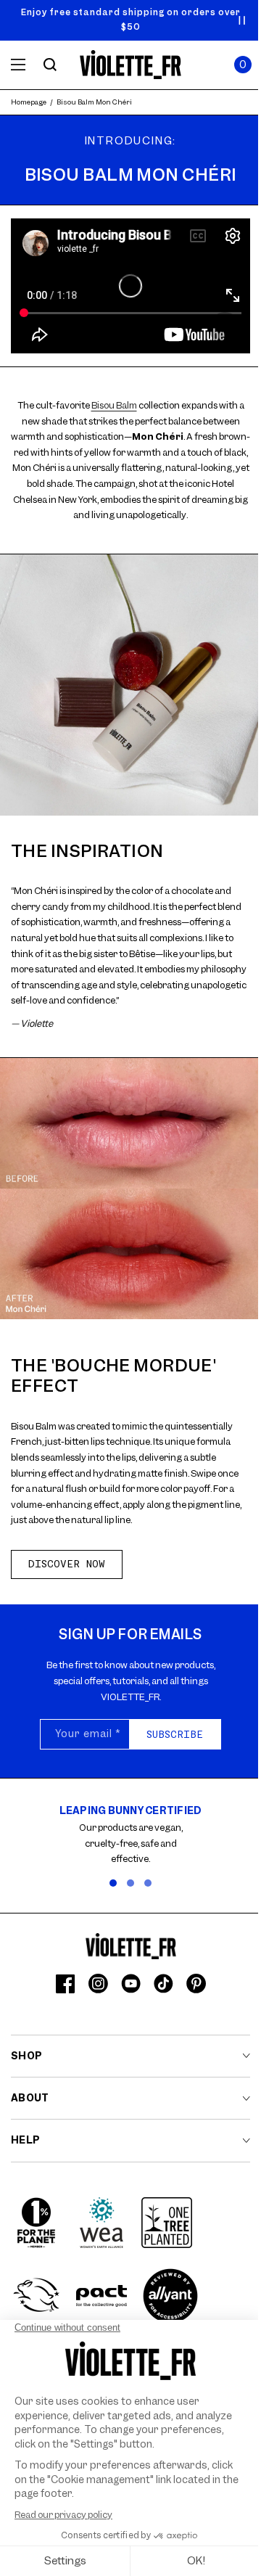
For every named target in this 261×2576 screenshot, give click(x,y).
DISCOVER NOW (67, 1564)
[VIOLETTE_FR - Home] (131, 65)
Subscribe (175, 1734)
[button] (243, 65)
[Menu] (18, 65)
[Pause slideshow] (242, 20)
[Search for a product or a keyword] (50, 65)
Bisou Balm (114, 405)
